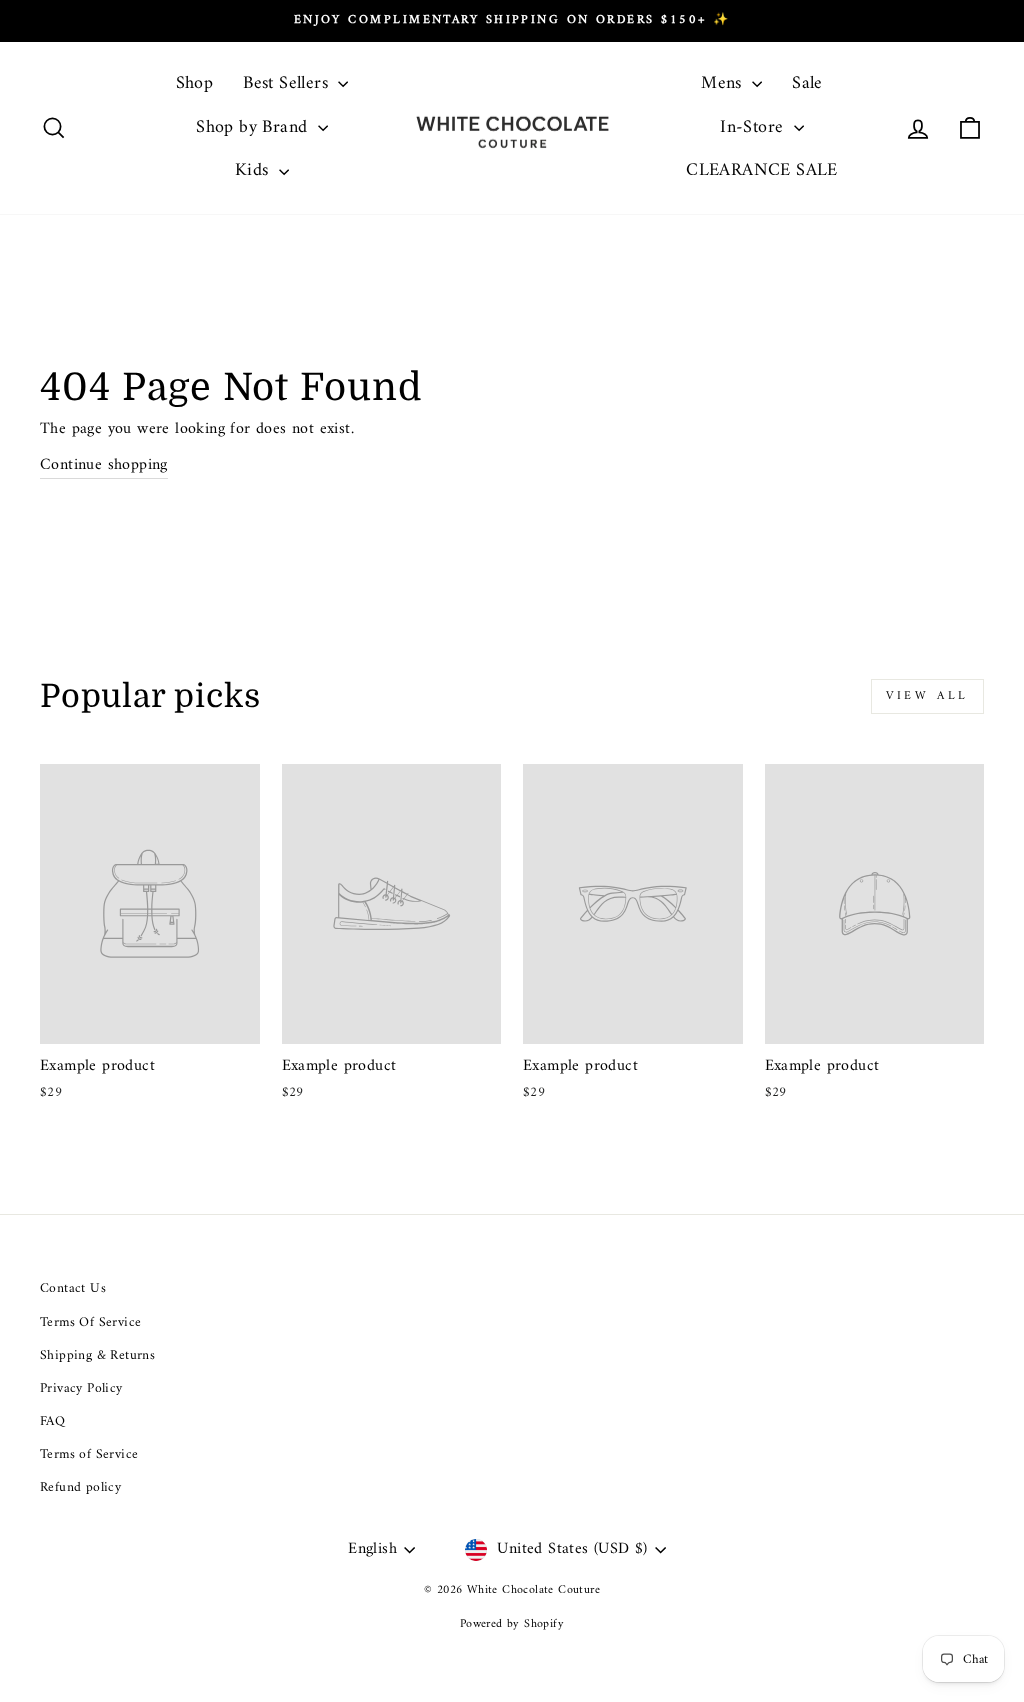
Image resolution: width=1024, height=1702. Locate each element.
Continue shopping (104, 466)
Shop (195, 83)
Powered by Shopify (512, 1624)
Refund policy (80, 1488)
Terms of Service (89, 1455)
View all (927, 696)
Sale (807, 83)
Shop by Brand (254, 127)
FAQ (52, 1422)
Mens (724, 83)
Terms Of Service (90, 1323)
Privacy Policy (81, 1389)
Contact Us (73, 1289)
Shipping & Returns (97, 1356)
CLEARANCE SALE (762, 170)
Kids (254, 170)
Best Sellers (288, 83)
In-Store (754, 127)
